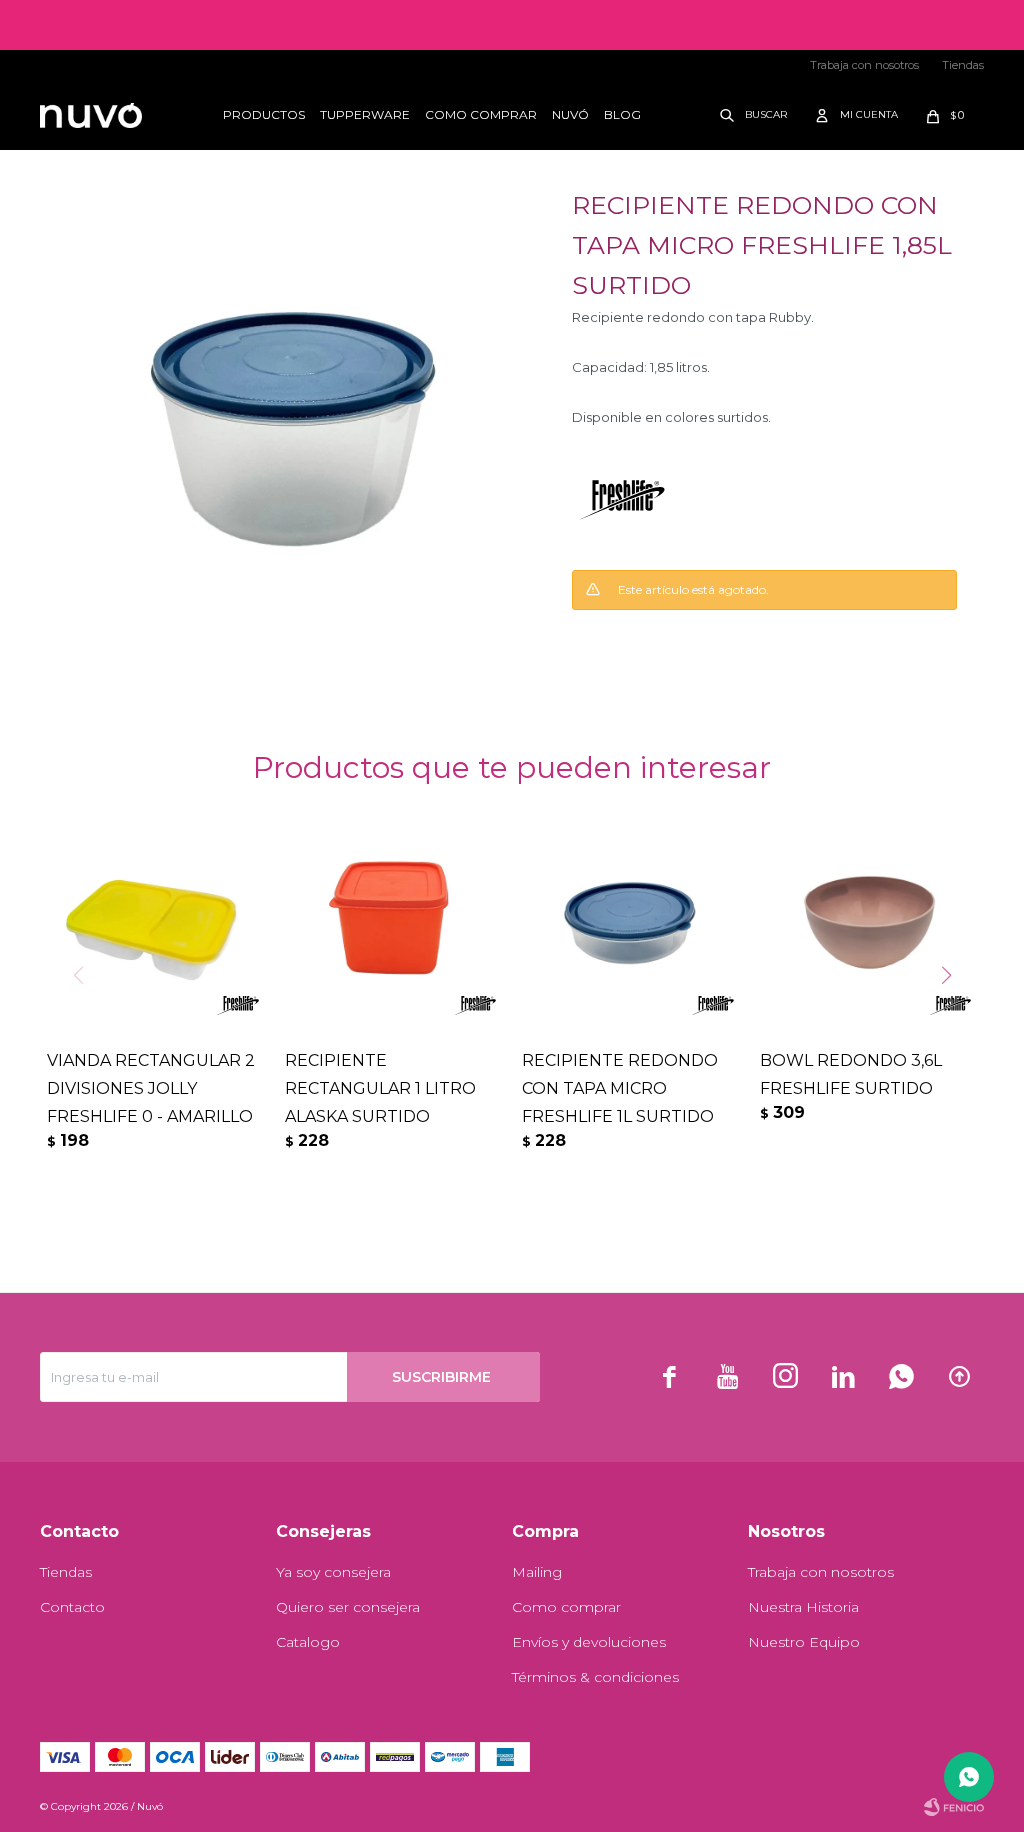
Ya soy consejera (333, 1572)
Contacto (72, 1607)
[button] (749, 115)
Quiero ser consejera (348, 1607)
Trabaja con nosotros (864, 65)
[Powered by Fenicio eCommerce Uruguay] (954, 1807)
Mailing (537, 1572)
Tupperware (365, 114)
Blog (622, 114)
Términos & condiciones (595, 1677)
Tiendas (963, 65)
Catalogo (308, 1642)
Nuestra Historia (803, 1607)
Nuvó (570, 114)
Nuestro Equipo (804, 1642)
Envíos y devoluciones (589, 1642)
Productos (264, 114)
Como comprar (481, 114)
